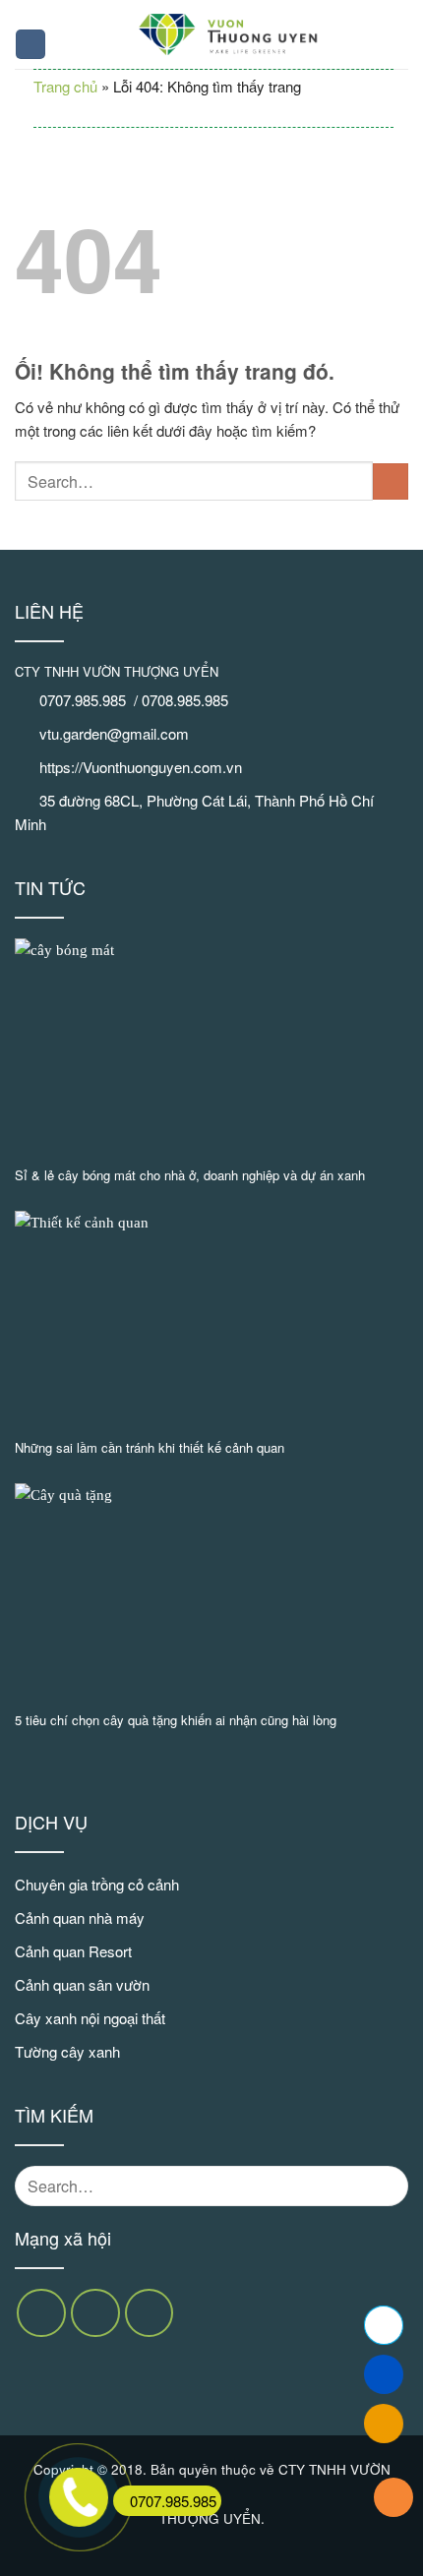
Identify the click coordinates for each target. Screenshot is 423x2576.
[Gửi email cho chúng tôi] (95, 2313)
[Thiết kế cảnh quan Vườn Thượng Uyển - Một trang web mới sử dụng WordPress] (228, 34)
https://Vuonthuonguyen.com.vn (141, 767)
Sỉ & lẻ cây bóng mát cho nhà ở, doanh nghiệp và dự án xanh (190, 1176)
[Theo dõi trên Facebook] (41, 2313)
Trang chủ (65, 86)
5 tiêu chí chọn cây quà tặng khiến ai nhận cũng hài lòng (176, 1721)
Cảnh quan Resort (73, 1951)
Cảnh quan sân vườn (82, 1984)
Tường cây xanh (67, 2051)
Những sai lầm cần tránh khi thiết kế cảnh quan (150, 1448)
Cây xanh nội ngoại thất (90, 2018)
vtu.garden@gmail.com (114, 733)
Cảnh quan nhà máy (80, 1917)
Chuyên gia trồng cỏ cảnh (97, 1884)
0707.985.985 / (91, 700)
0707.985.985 (173, 2501)
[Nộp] (391, 481)
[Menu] (30, 45)
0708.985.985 (187, 700)
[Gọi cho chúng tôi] (150, 2313)
